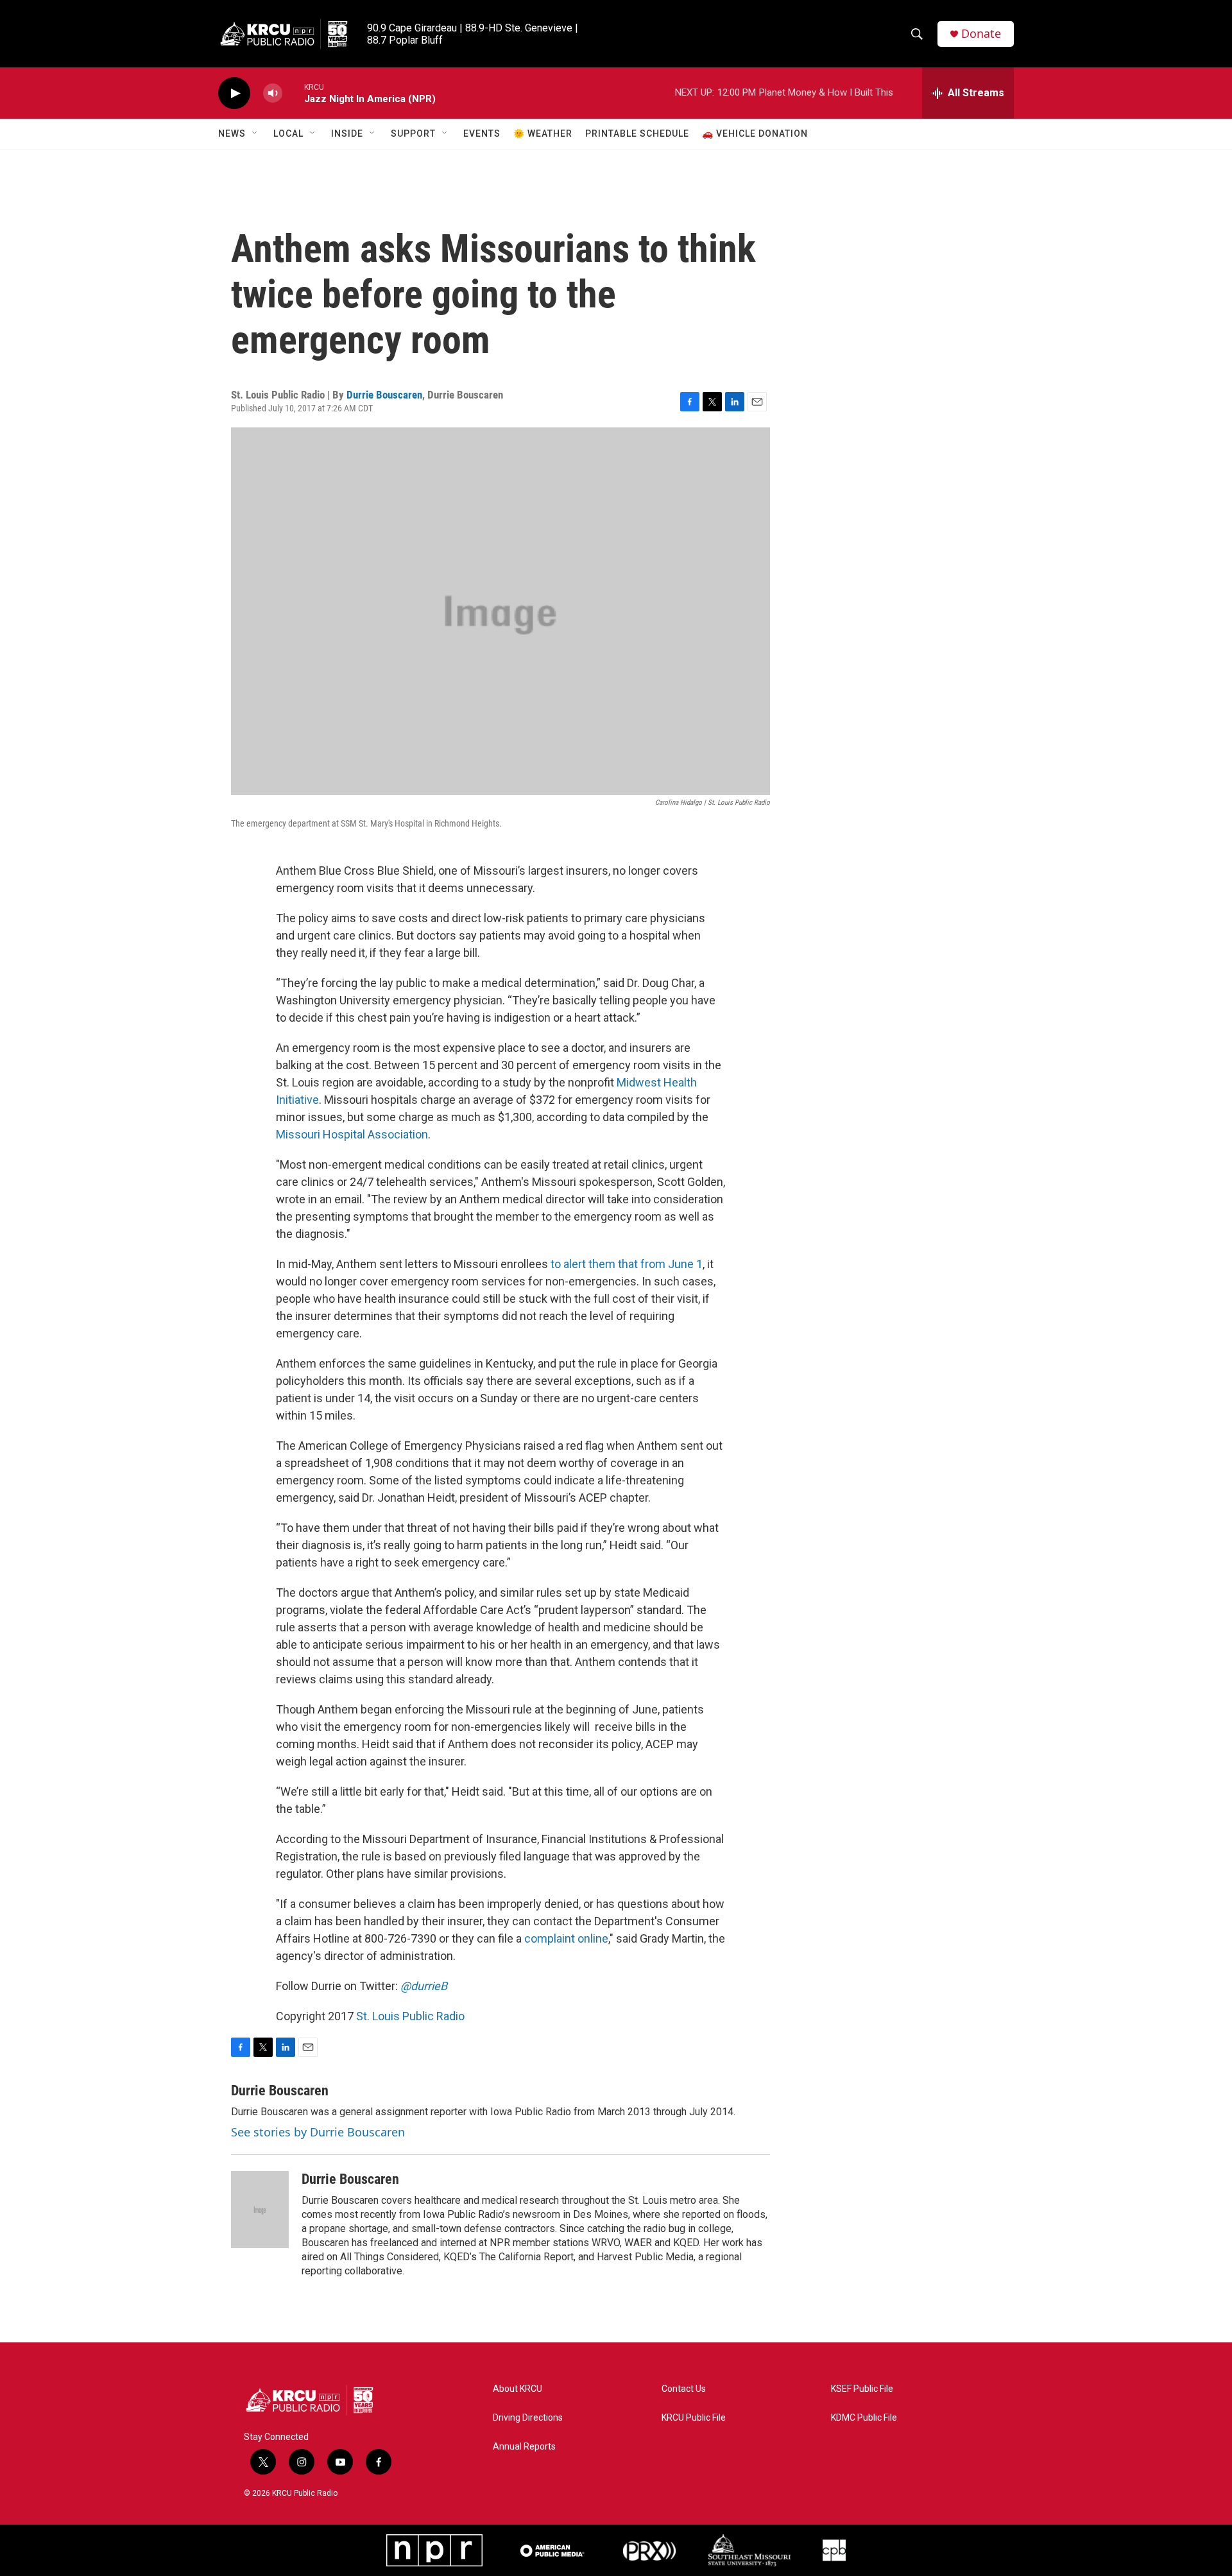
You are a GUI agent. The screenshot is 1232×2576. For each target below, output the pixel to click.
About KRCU (518, 2389)
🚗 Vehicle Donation (755, 133)
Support (413, 133)
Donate (981, 34)
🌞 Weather (543, 133)
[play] (234, 93)
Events (482, 133)
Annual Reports (524, 2447)
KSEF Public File (862, 2389)
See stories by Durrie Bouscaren (318, 2132)
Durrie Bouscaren (384, 395)
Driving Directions (528, 2418)
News (232, 133)
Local (288, 133)
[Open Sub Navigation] (255, 133)
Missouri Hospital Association (352, 1134)
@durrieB (424, 1986)
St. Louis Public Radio (410, 2016)
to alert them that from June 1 (627, 1264)
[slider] (293, 93)
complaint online (566, 1938)
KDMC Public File (864, 2418)
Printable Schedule (637, 133)
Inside (347, 133)
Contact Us (684, 2389)
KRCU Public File (694, 2418)
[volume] (273, 93)
